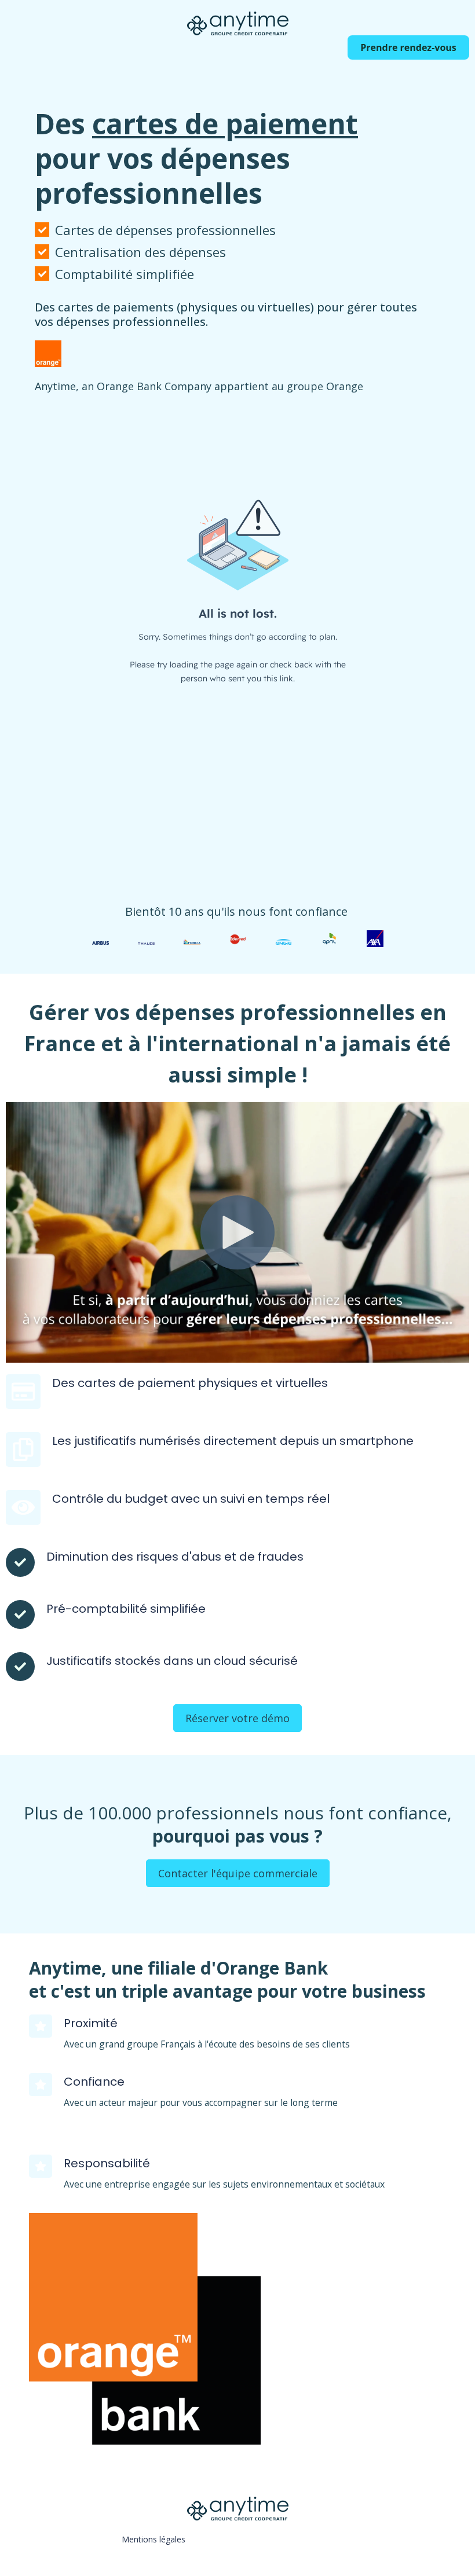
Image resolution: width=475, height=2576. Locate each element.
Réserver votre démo (237, 1718)
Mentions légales (154, 2539)
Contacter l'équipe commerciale (238, 1873)
